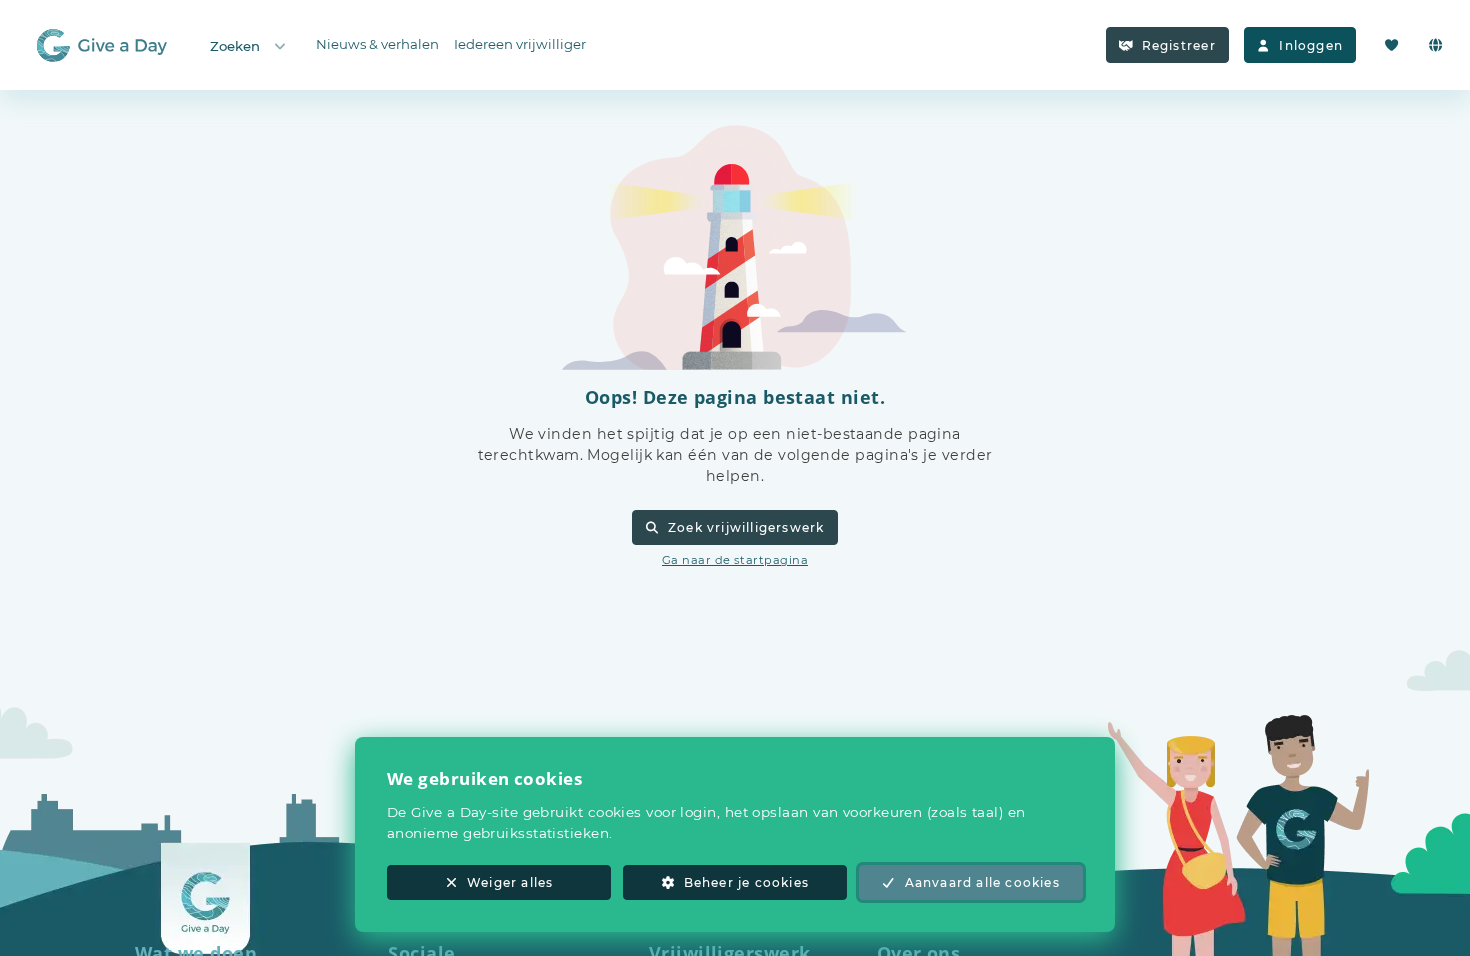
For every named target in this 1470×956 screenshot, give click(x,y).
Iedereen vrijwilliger (520, 44)
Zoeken (235, 46)
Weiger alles (510, 882)
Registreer (1179, 45)
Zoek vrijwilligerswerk (746, 527)
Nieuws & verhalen (377, 44)
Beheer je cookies (746, 882)
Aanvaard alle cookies (982, 882)
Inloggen (1311, 45)
